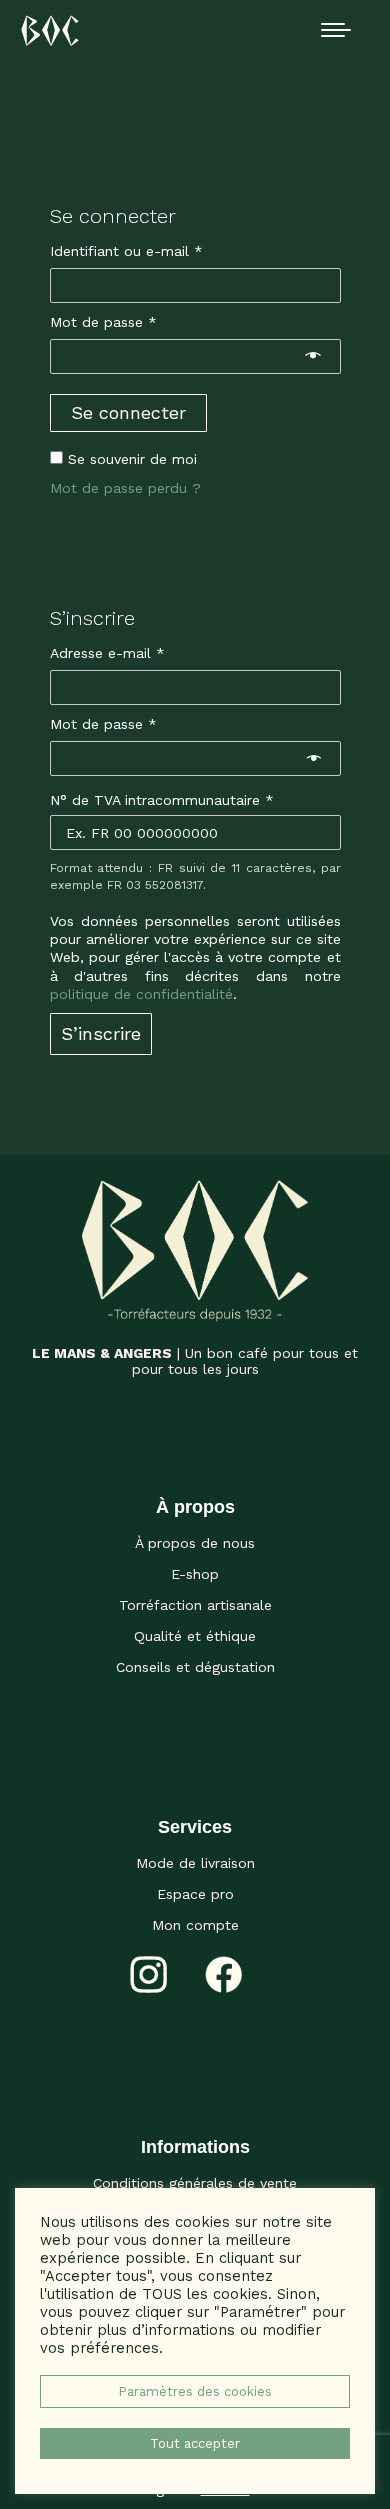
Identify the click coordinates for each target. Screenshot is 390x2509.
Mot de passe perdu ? (125, 488)
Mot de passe (139, 321)
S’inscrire (101, 1033)
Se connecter (128, 412)
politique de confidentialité (141, 994)
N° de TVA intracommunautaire (162, 800)
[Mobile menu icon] (336, 30)
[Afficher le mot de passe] (313, 357)
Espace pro (195, 1894)
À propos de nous (195, 1543)
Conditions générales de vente (195, 2183)
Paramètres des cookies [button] (195, 2391)
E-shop (195, 1574)
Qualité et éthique (195, 1636)
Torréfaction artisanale (195, 1605)
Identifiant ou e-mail (162, 250)
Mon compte (195, 1925)
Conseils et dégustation (195, 1667)
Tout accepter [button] (195, 2443)
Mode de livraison (195, 1863)
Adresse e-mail (143, 652)
